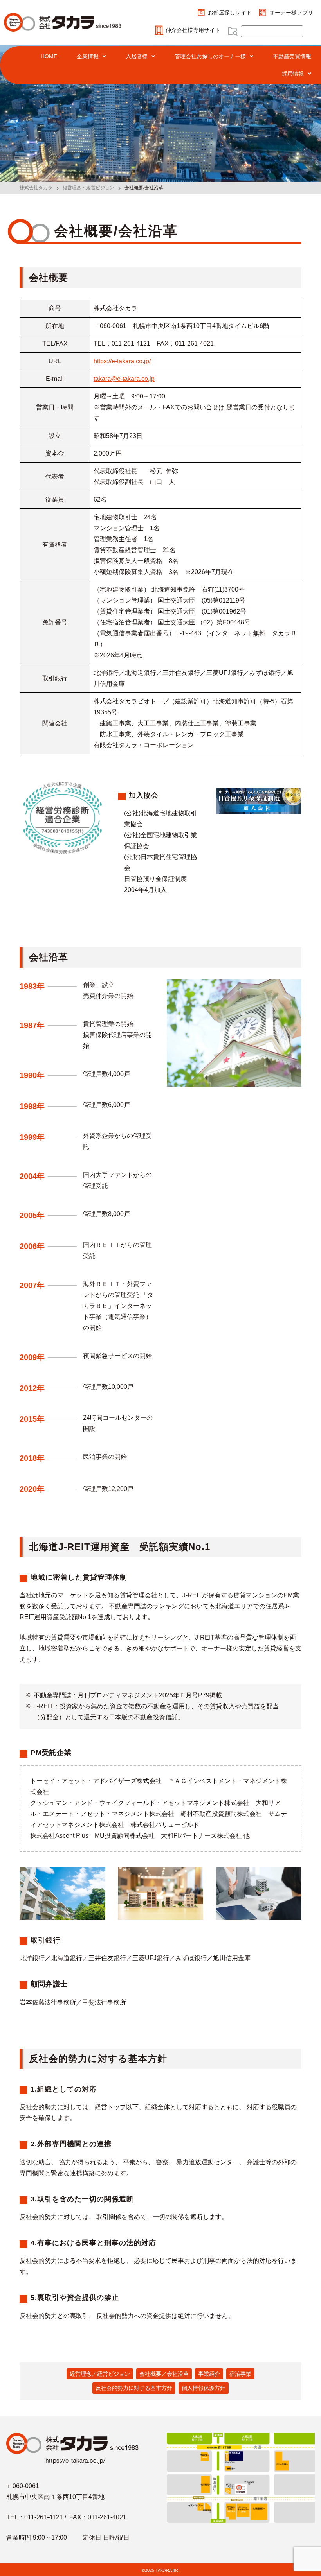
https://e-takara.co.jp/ (122, 361)
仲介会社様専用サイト (193, 30)
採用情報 (293, 74)
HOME (49, 56)
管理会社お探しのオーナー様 (210, 56)
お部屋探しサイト (230, 13)
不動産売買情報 (292, 56)
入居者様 (137, 56)
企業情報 (88, 56)
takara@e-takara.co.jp (124, 379)
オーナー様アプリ (291, 13)
